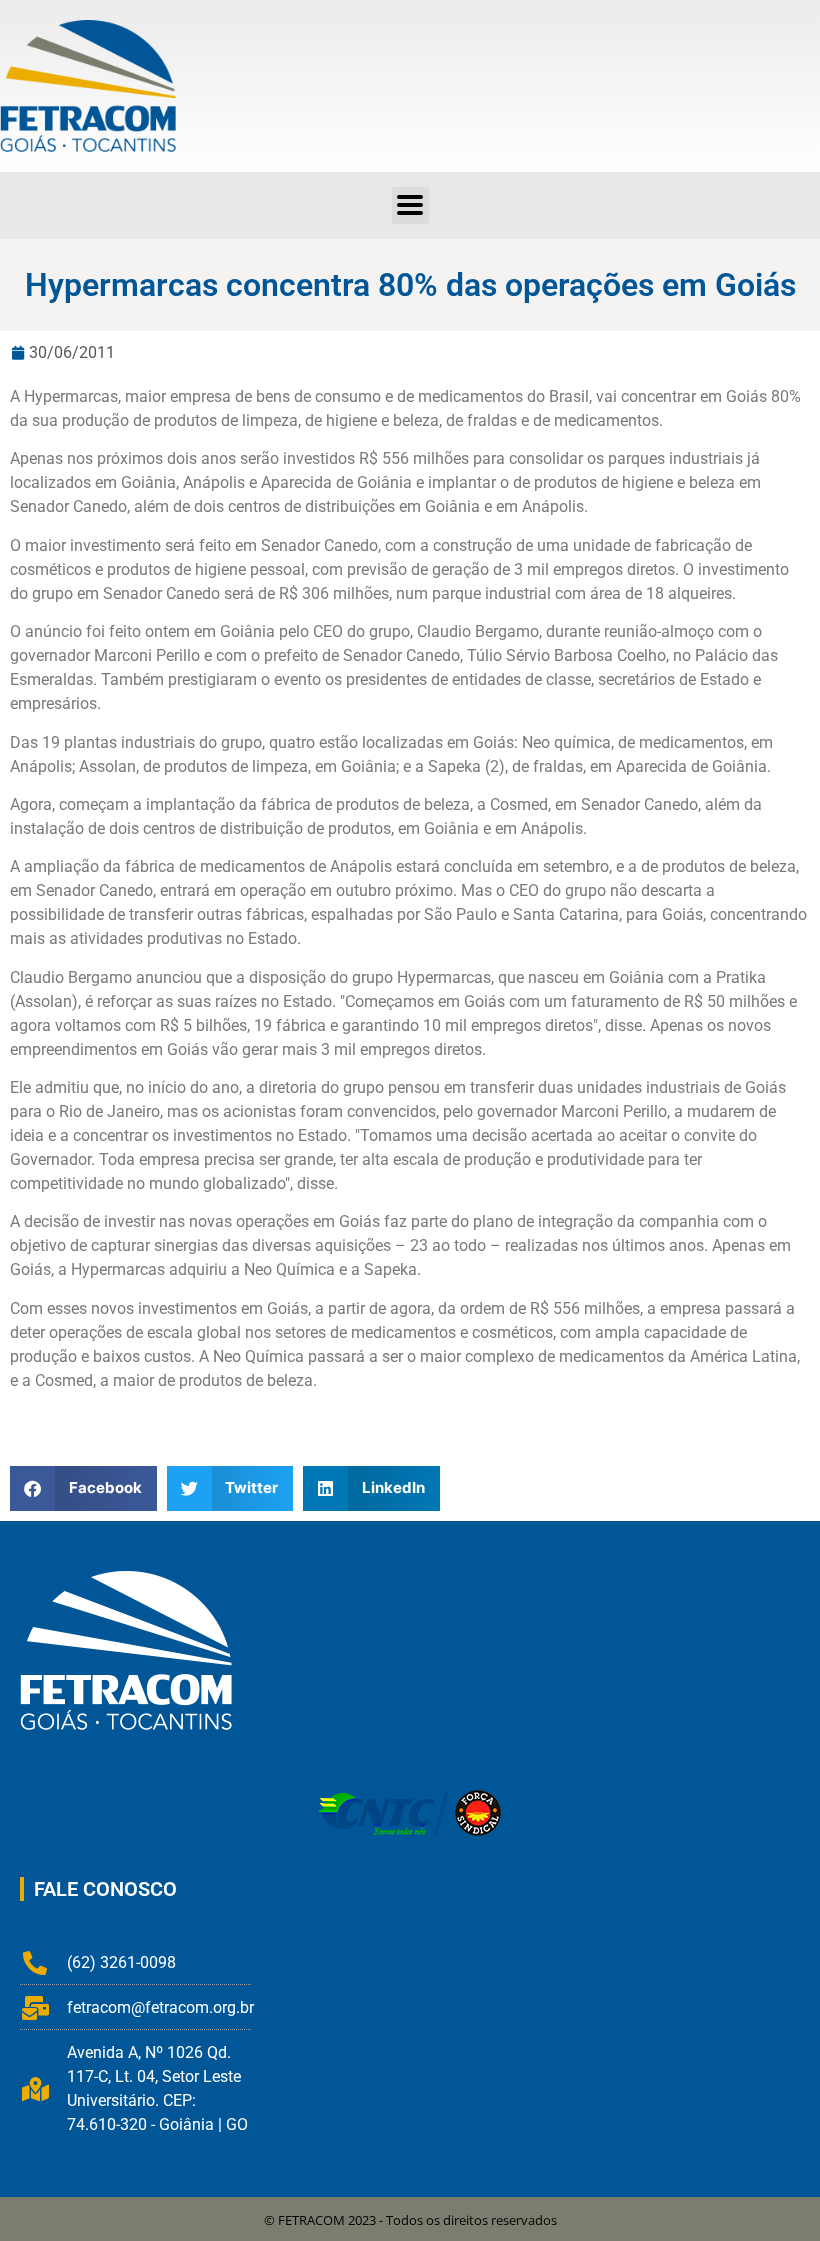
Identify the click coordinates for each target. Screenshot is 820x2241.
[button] (410, 205)
